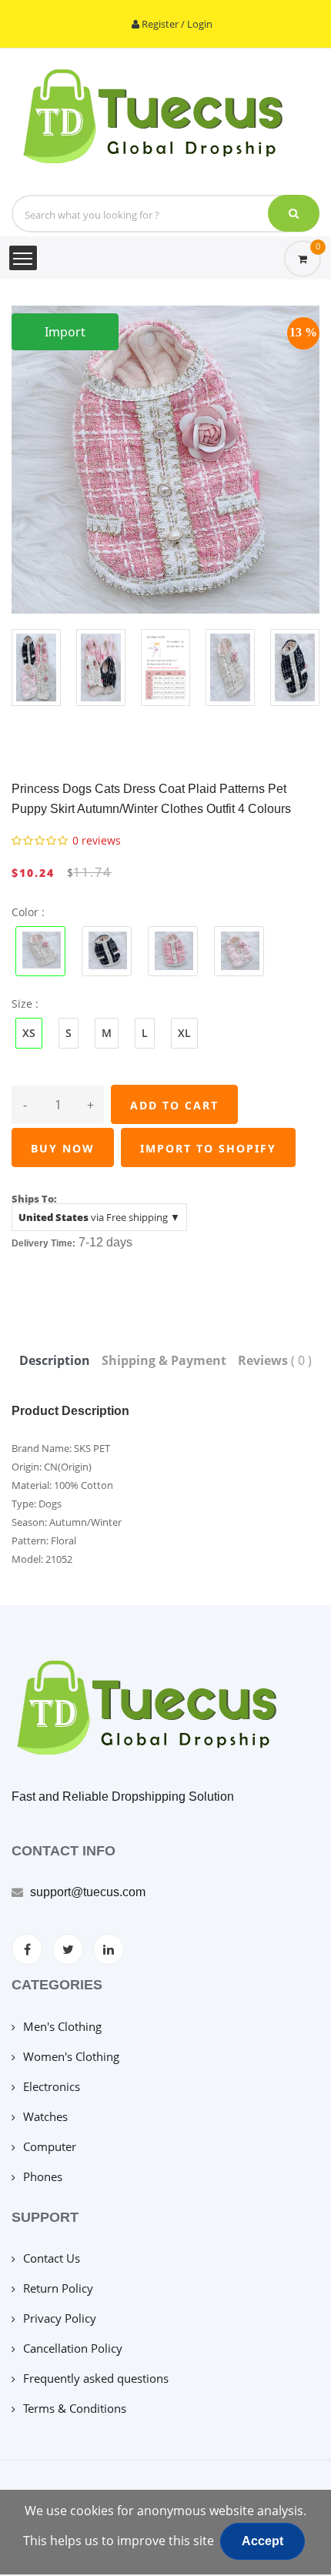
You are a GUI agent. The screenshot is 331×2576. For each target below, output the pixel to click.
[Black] (107, 950)
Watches (45, 2116)
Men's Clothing (62, 2026)
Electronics (52, 2086)
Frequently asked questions (96, 2378)
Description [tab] (55, 1360)
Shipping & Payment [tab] (164, 1360)
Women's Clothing (71, 2056)
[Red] (173, 950)
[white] (40, 950)
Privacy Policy (60, 2318)
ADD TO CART (174, 1105)
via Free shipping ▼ (99, 1217)
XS (29, 1033)
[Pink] (239, 950)
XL (184, 1033)
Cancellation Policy (73, 2348)
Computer (50, 2146)
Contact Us (52, 2258)
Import (65, 332)
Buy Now (63, 1148)
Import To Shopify (208, 1148)
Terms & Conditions (75, 2408)
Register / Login (176, 24)
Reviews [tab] (275, 1360)
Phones (43, 2176)
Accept (262, 2541)
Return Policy (58, 2288)
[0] (303, 259)
